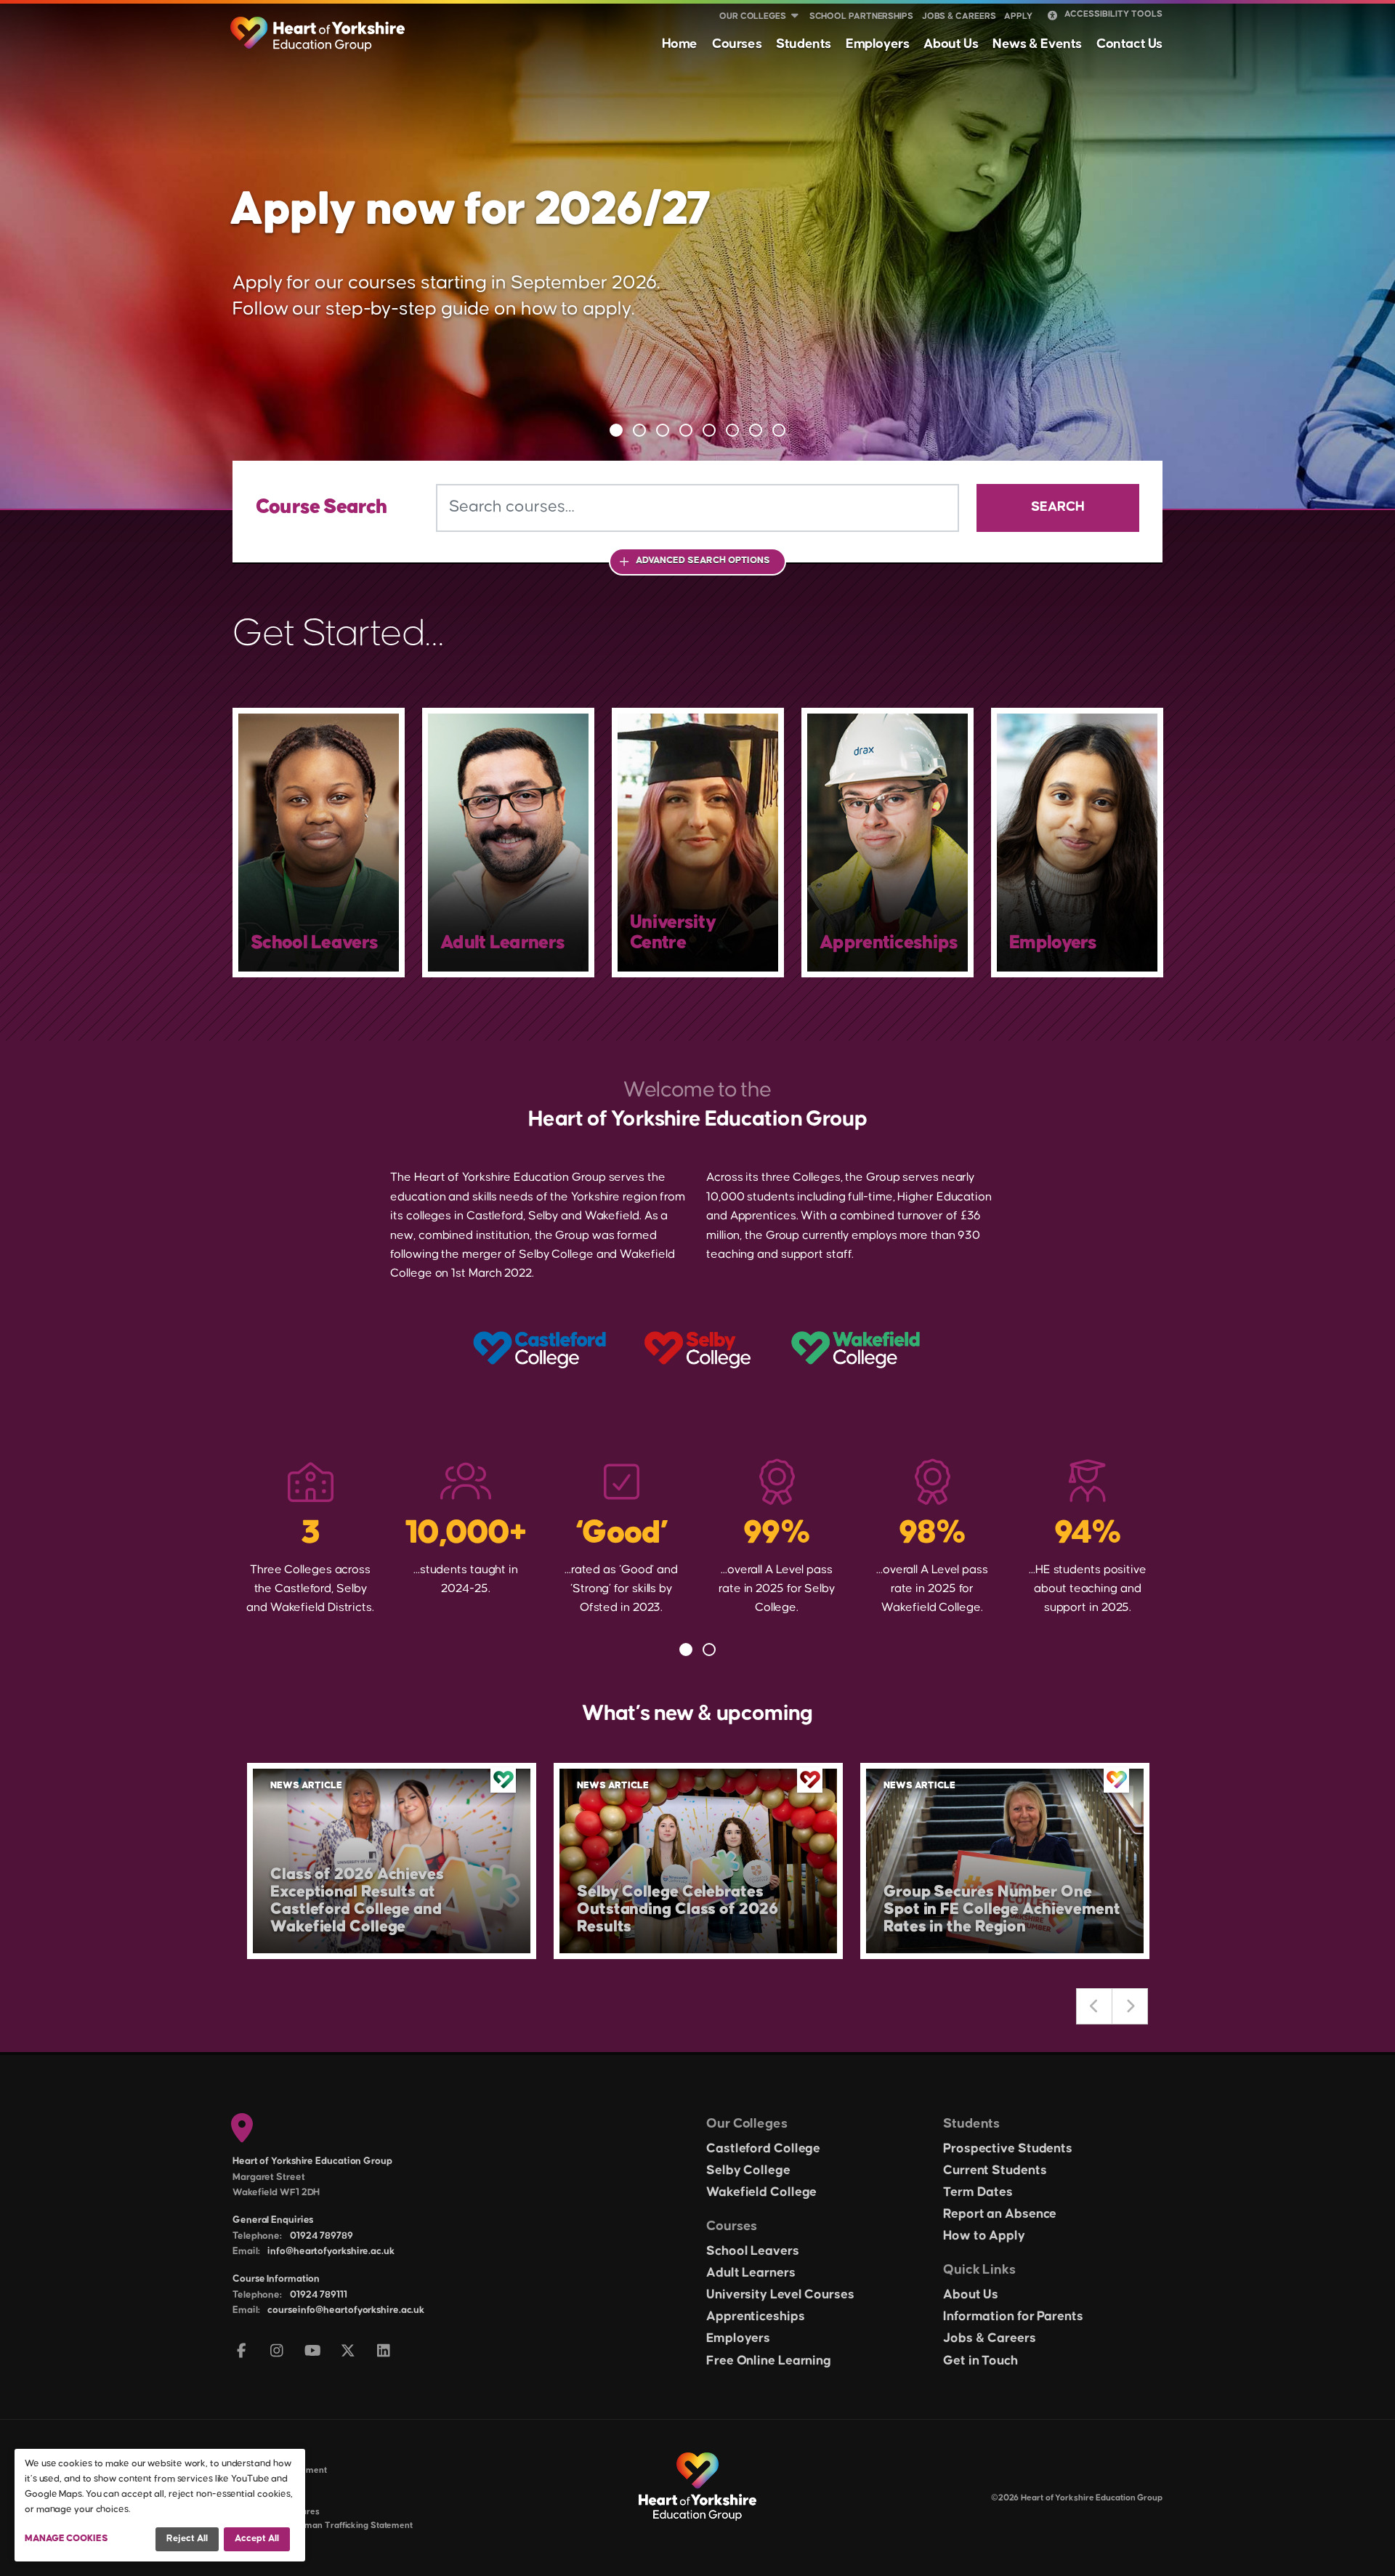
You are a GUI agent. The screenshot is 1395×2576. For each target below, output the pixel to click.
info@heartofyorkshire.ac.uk (331, 2251)
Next (1130, 2006)
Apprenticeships (756, 2317)
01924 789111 (319, 2295)
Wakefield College (761, 2192)
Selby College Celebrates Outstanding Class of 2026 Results (678, 1909)
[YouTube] (313, 2352)
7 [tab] (756, 430)
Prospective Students (1008, 2149)
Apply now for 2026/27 (470, 210)
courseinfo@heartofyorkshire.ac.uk (346, 2310)
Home (680, 44)
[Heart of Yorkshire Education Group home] (319, 27)
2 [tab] (639, 430)
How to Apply (984, 2236)
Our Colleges (753, 16)
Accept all (257, 2538)
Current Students (995, 2171)
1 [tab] (616, 430)
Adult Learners (751, 2273)
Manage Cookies (66, 2538)
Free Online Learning (769, 2361)
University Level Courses (780, 2295)
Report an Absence (1000, 2214)
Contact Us (1129, 44)
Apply (1018, 16)
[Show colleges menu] (795, 17)
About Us (951, 44)
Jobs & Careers (959, 16)
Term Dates (978, 2192)
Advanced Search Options (703, 560)
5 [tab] (709, 430)
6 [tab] (732, 430)
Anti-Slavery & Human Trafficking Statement (323, 2525)
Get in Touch (980, 2361)
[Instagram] (277, 2352)
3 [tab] (663, 430)
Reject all (187, 2538)
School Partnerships (861, 16)
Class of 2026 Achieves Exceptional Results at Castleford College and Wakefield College (357, 1901)
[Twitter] (348, 2352)
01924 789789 (322, 2236)
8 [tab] (779, 430)
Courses (737, 44)
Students (804, 44)
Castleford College (763, 2149)
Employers (877, 44)
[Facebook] (242, 2352)
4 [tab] (686, 430)
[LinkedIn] (384, 2352)
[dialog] (160, 2505)
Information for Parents (1013, 2317)
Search (1058, 507)
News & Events (1037, 44)
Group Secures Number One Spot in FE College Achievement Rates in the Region (1002, 1909)
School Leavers (753, 2251)
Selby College (748, 2171)
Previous (1094, 2006)
